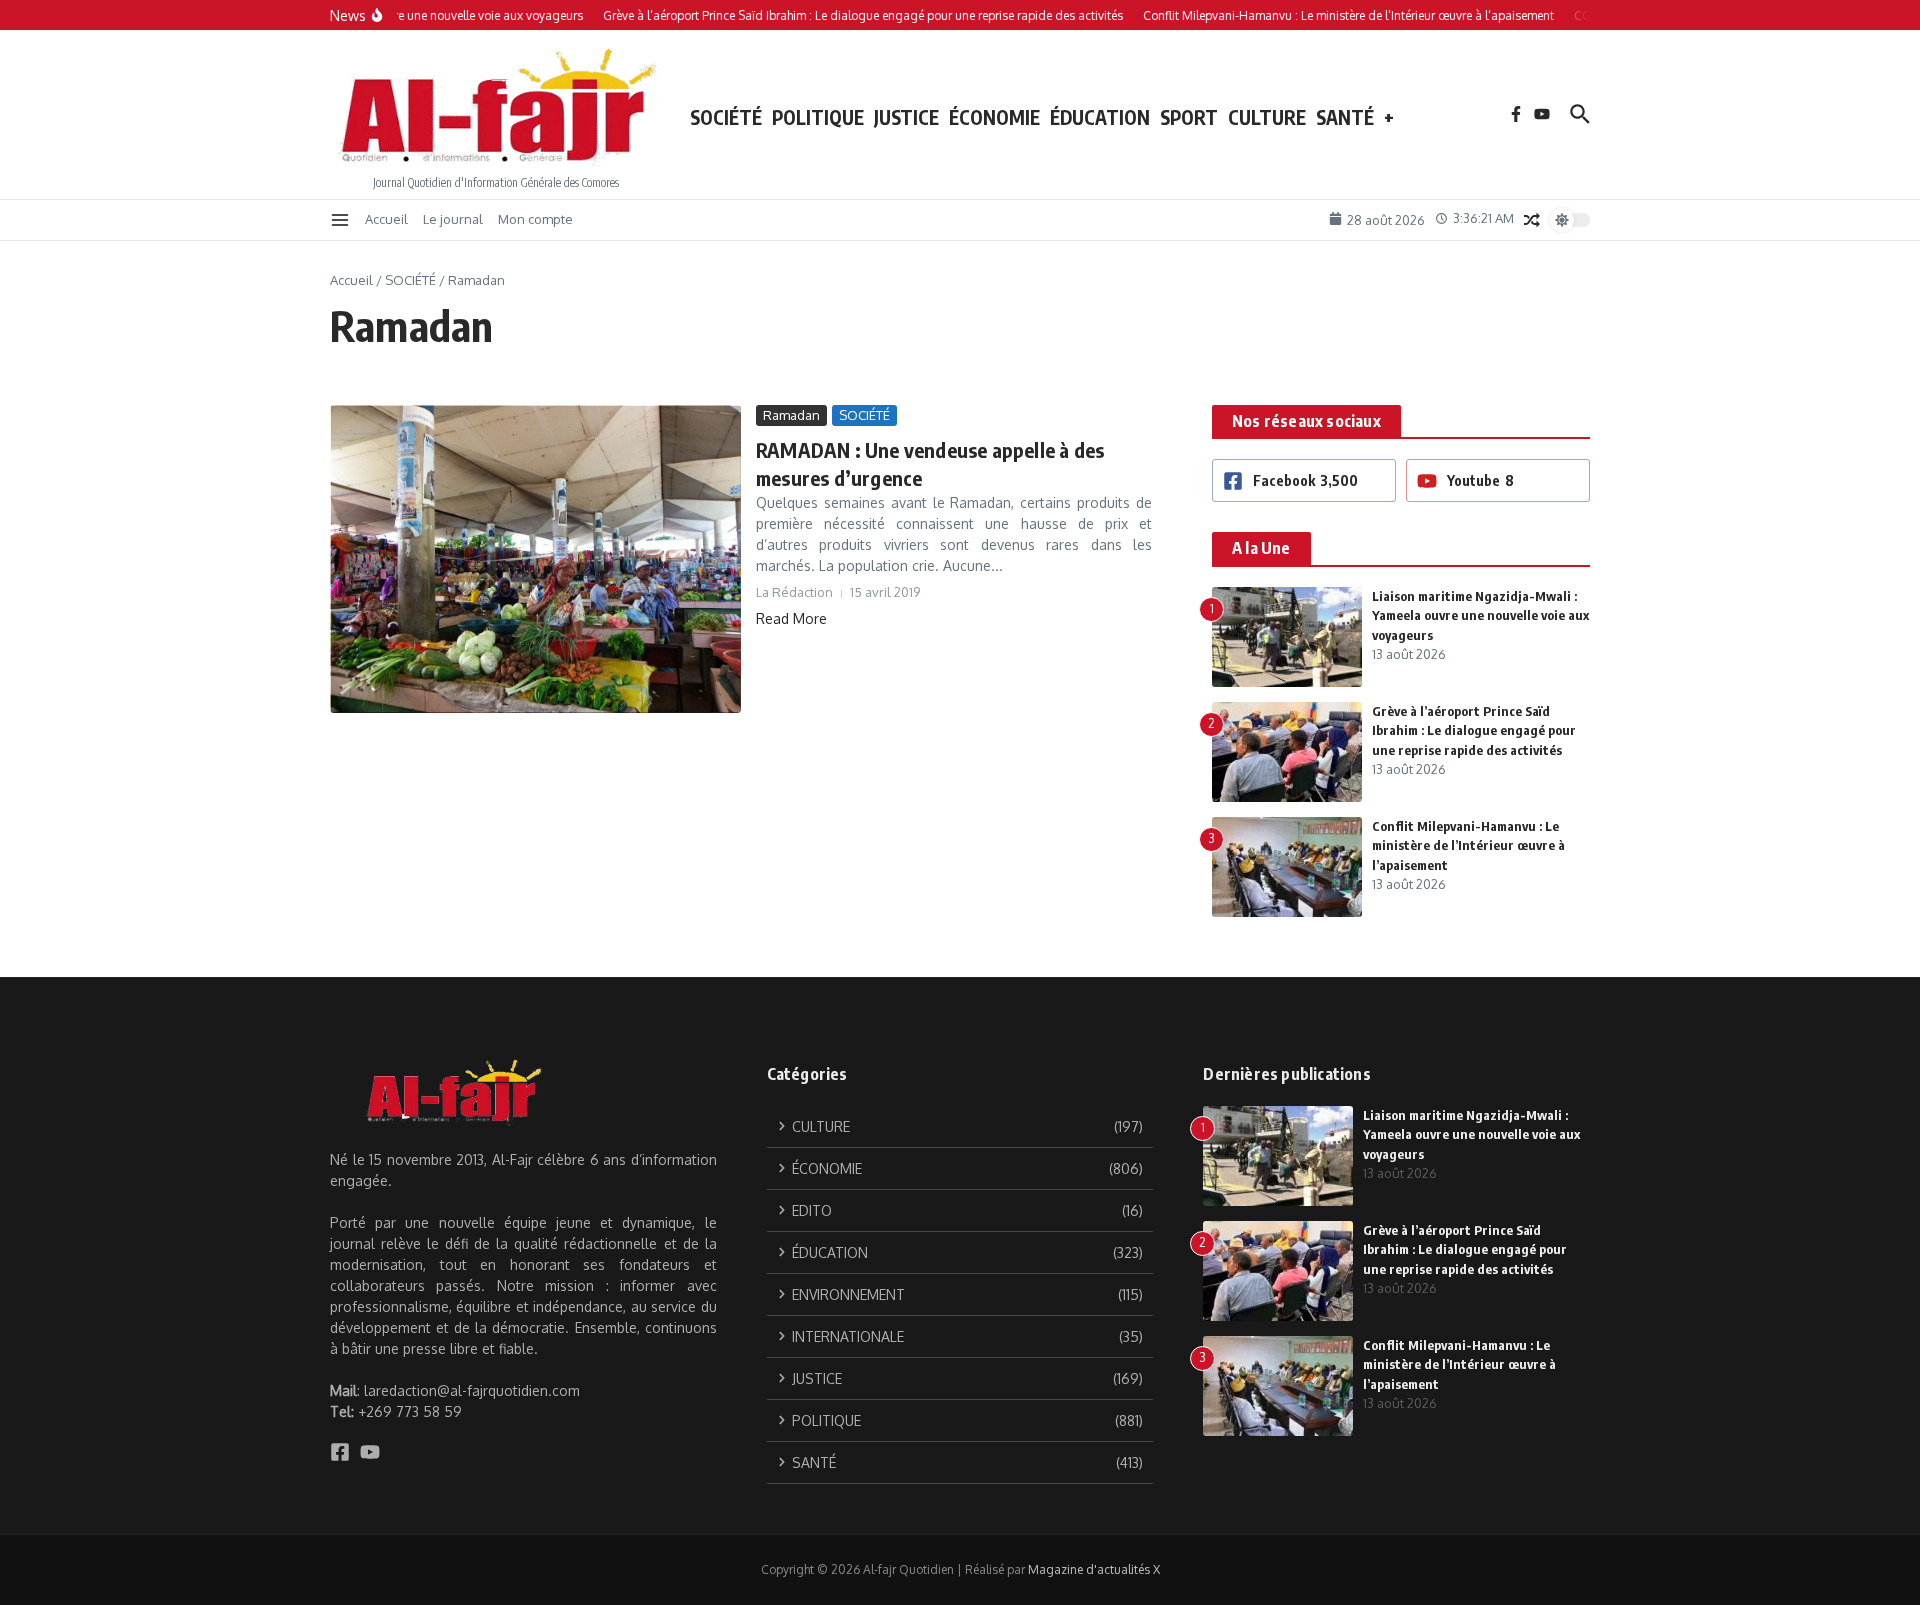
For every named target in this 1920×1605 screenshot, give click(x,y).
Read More (791, 618)
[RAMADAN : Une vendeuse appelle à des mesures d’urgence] (535, 559)
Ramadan (791, 415)
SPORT (1189, 117)
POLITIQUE (818, 117)
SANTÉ (1345, 117)
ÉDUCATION (1100, 117)
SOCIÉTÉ (726, 117)
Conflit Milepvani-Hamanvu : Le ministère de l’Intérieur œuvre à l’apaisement (1468, 845)
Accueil (386, 219)
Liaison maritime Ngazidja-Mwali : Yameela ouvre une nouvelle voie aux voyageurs (1480, 615)
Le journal (453, 219)
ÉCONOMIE (994, 117)
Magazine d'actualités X (1094, 1569)
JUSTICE (906, 117)
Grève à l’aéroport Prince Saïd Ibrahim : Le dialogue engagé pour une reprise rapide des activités (1474, 730)
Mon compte (535, 219)
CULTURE (1267, 117)
